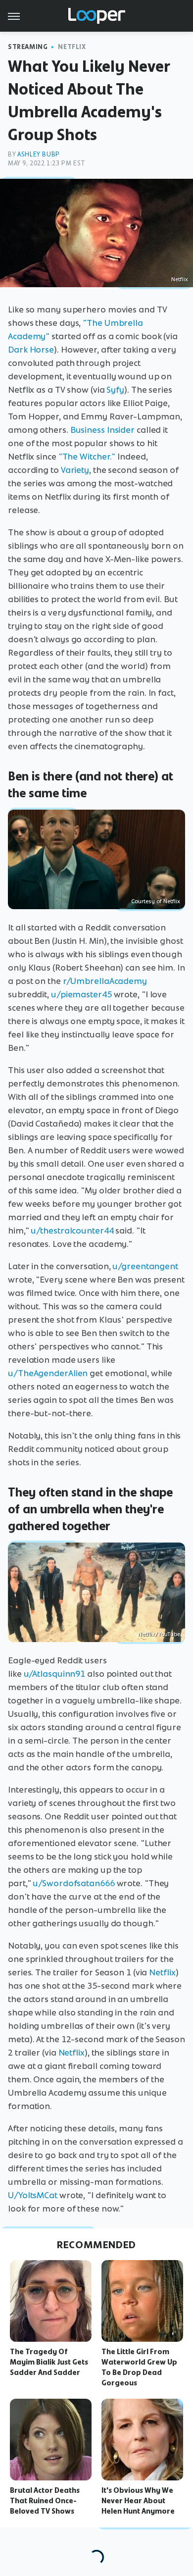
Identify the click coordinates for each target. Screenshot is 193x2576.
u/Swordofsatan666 (73, 1883)
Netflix (72, 47)
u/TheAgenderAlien (48, 1373)
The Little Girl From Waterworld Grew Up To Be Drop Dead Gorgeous (139, 2367)
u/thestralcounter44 (72, 1231)
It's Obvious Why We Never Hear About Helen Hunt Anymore (138, 2501)
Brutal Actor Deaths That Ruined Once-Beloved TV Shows (45, 2501)
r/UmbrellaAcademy (105, 981)
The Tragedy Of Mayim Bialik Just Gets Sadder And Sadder (49, 2362)
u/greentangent (145, 1266)
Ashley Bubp (39, 154)
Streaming (28, 47)
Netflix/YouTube (159, 1634)
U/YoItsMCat (33, 2195)
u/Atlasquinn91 (55, 1674)
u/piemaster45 (81, 994)
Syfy (115, 390)
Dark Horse (31, 350)
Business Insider (102, 430)
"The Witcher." (87, 457)
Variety (75, 470)
